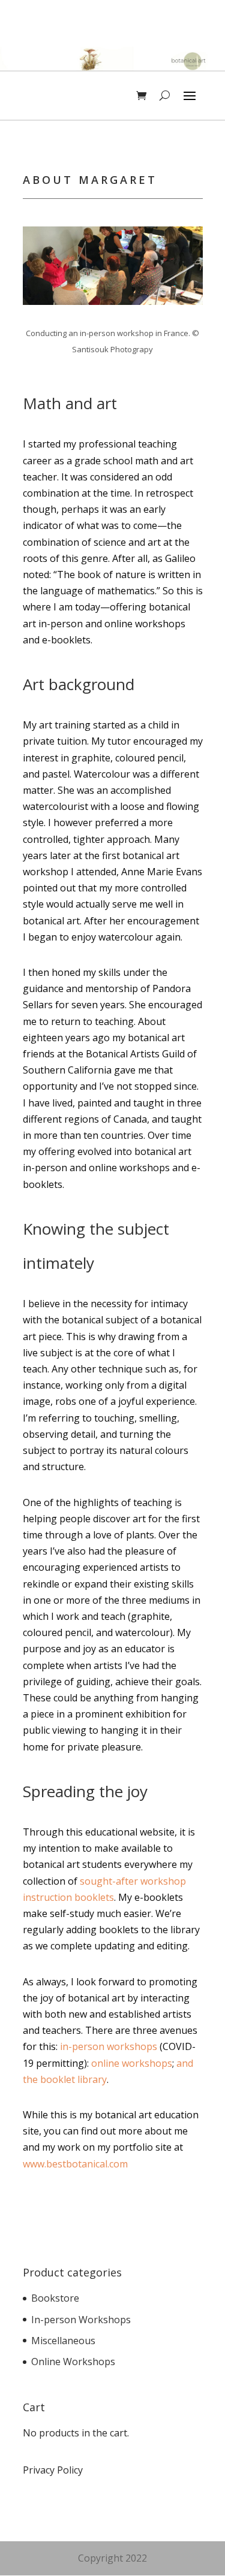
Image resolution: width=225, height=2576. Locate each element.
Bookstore (55, 2298)
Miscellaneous (63, 2341)
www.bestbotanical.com (75, 2164)
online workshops (132, 2063)
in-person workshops (109, 2046)
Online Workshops (73, 2362)
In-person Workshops (81, 2320)
